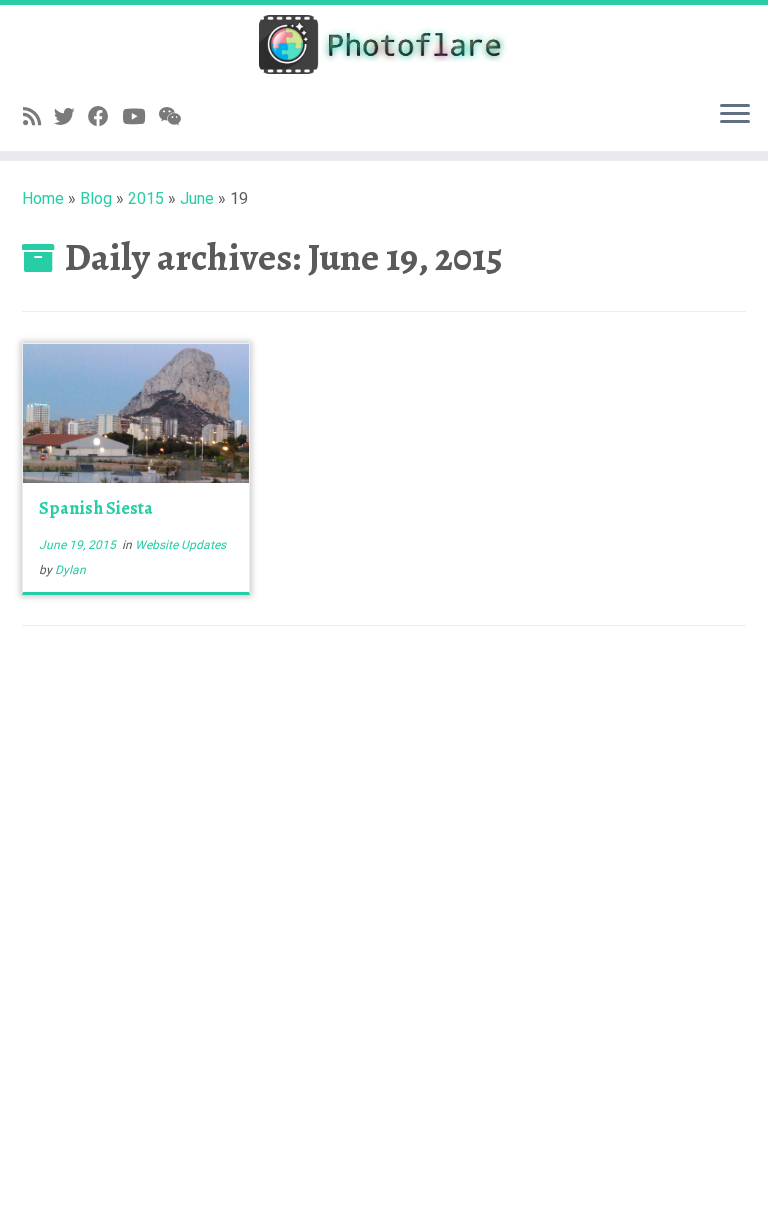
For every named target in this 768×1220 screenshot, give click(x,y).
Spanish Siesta (96, 508)
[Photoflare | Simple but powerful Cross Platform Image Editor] (384, 44)
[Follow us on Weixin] (176, 117)
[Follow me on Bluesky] (71, 117)
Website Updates (180, 545)
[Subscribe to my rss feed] (38, 117)
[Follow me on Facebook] (105, 117)
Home (43, 198)
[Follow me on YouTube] (140, 117)
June (197, 198)
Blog (96, 198)
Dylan (70, 570)
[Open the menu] (735, 115)
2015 (146, 198)
